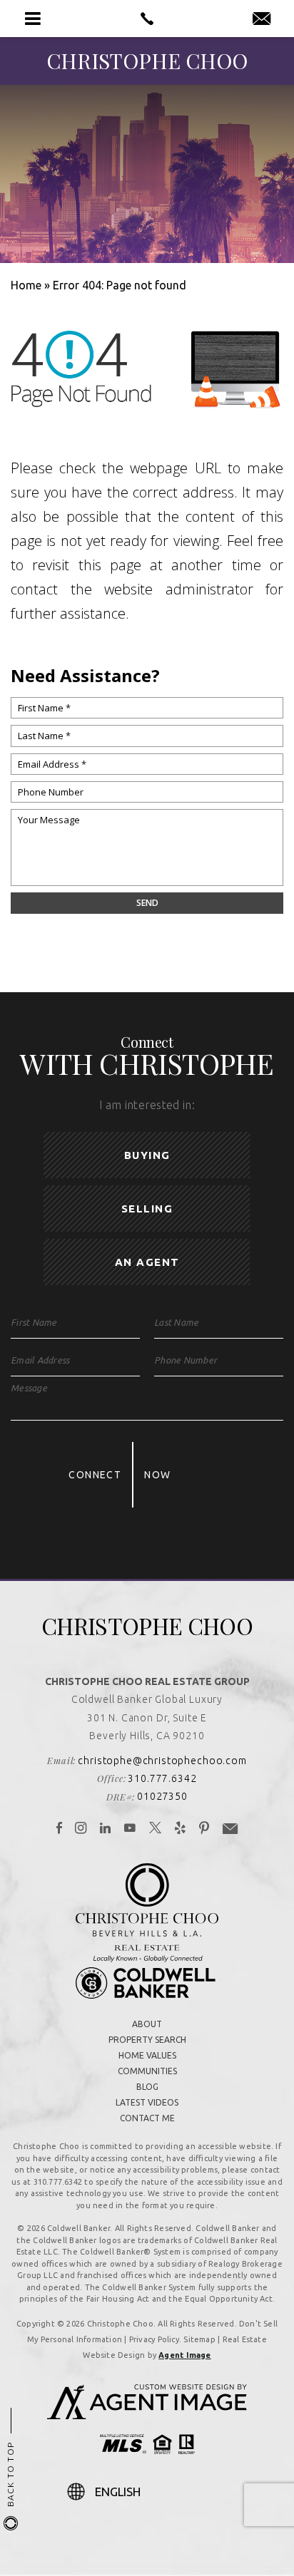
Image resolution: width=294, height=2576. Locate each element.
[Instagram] (81, 1829)
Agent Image (184, 2355)
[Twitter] (156, 1829)
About (147, 2024)
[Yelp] (181, 1829)
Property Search (147, 2040)
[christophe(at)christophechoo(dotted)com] (262, 19)
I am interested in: (147, 1105)
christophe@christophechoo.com (162, 1761)
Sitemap (199, 2339)
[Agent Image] (147, 2415)
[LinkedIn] (106, 1829)
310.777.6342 (162, 1778)
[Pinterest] (204, 1829)
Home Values (147, 2055)
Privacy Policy (154, 2339)
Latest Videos (147, 2102)
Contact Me (147, 2118)
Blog (147, 2087)
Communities (147, 2071)
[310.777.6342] (147, 19)
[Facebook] (60, 1829)
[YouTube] (130, 1829)
